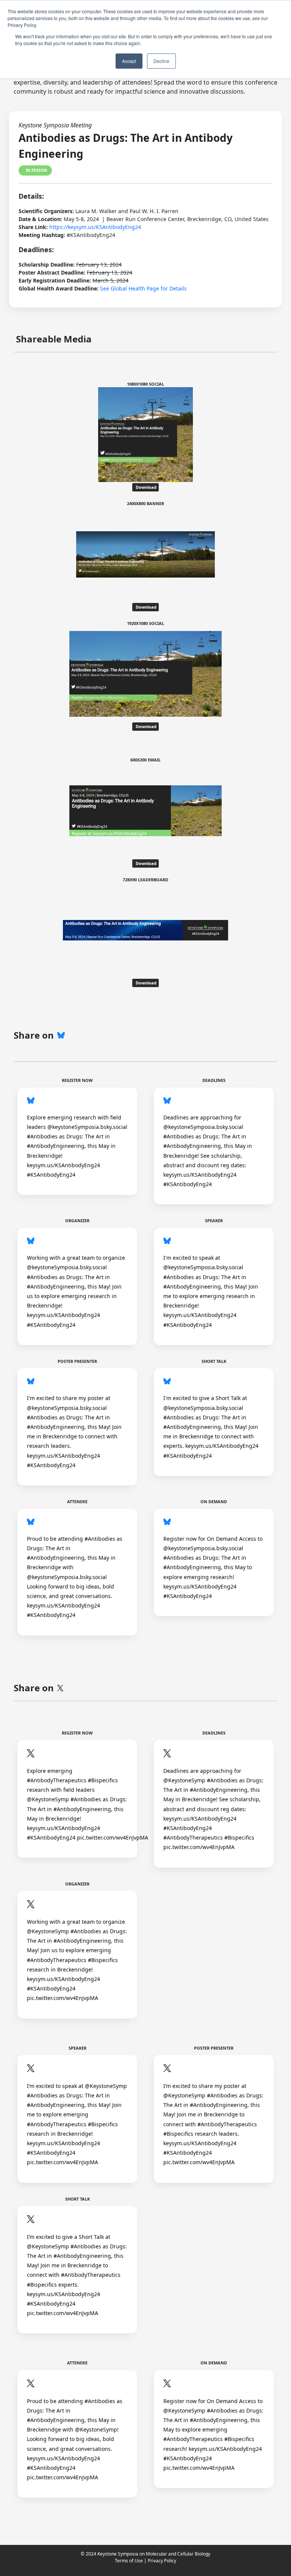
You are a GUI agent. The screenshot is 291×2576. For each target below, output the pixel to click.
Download (145, 487)
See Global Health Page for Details (143, 288)
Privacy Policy (162, 2561)
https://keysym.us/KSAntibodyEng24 (95, 227)
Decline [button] (161, 61)
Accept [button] (129, 61)
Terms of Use (129, 2561)
